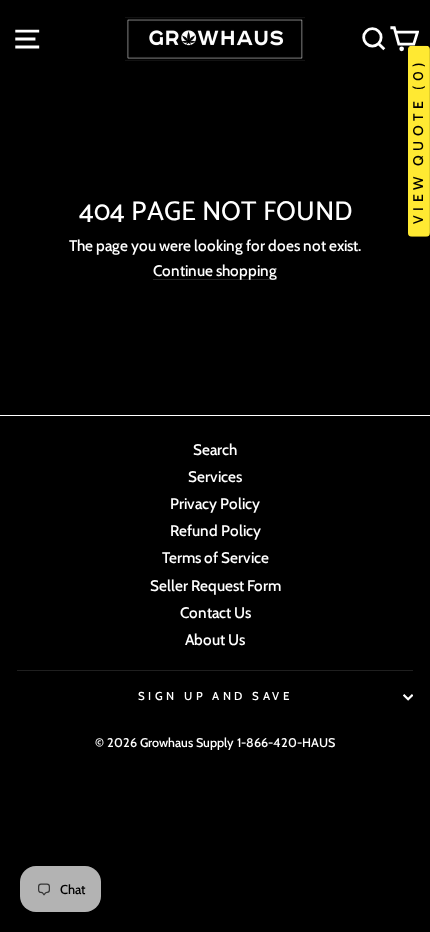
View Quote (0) (418, 141)
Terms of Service (215, 557)
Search (215, 449)
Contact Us (215, 612)
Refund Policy (215, 530)
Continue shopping (215, 271)
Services (215, 476)
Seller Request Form (215, 585)
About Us (215, 639)
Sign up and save (215, 696)
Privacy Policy (215, 503)
